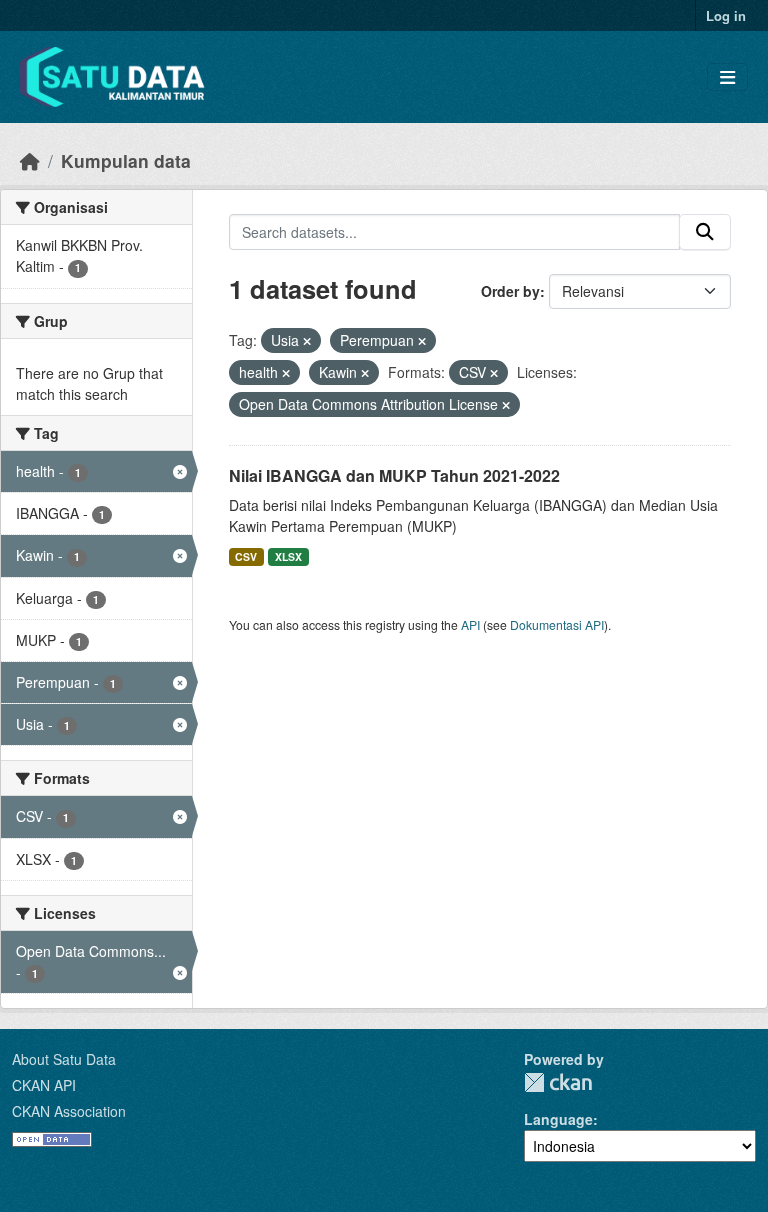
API (470, 624)
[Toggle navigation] (727, 77)
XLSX (288, 556)
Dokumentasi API (557, 624)
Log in (726, 15)
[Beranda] (30, 160)
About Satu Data (64, 1059)
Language (558, 1119)
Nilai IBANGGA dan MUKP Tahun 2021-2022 (394, 475)
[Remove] (307, 341)
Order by (510, 291)
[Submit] (705, 232)
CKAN (558, 1082)
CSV (246, 556)
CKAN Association (69, 1111)
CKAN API (44, 1085)
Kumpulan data (126, 160)
